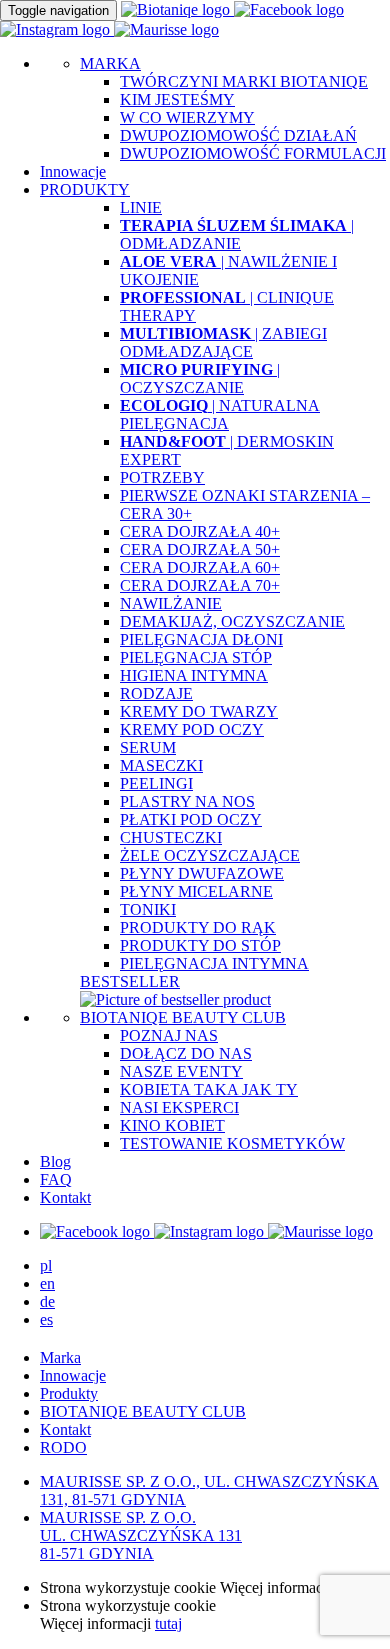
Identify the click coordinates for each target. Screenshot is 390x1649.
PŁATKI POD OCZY (191, 819)
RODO (63, 1447)
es (46, 1319)
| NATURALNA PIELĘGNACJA (220, 414)
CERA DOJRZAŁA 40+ (200, 531)
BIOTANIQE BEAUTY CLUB (183, 1017)
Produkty (69, 1393)
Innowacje (73, 171)
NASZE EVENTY (181, 1071)
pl (46, 1265)
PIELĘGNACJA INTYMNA (214, 963)
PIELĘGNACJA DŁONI (201, 639)
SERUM (148, 747)
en (47, 1283)
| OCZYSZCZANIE (200, 378)
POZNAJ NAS (169, 1035)
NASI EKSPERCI (179, 1107)
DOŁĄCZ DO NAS (186, 1053)
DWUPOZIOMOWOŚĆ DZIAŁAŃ (238, 135)
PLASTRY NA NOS (187, 801)
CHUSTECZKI (171, 837)
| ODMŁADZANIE (237, 234)
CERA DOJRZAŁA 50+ (200, 549)
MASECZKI (161, 765)
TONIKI (148, 909)
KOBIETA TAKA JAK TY (209, 1089)
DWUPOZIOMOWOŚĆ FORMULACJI (253, 153)
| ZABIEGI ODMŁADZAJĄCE (223, 342)
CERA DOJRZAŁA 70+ (200, 585)
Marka (60, 1357)
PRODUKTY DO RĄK (198, 927)
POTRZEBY (162, 477)
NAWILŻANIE (171, 603)
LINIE (141, 207)
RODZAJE (156, 693)
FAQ (56, 1179)
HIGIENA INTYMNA (194, 675)
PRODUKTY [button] (85, 189)
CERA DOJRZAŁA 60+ (200, 567)
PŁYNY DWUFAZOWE (202, 873)
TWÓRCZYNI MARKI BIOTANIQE (244, 81)
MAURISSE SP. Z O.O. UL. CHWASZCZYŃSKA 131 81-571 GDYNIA (141, 1535)
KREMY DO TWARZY (199, 711)
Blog (55, 1161)
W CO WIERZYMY (187, 117)
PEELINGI (156, 783)
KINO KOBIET (172, 1125)
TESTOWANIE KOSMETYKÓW (232, 1143)
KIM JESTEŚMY (177, 99)
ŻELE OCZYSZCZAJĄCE (210, 855)
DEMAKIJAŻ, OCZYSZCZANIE (232, 621)
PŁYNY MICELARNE (196, 891)
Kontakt (65, 1197)
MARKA (110, 63)
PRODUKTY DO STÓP (200, 945)
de (47, 1301)
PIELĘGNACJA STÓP (196, 657)
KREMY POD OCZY (192, 729)
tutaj (168, 1623)
